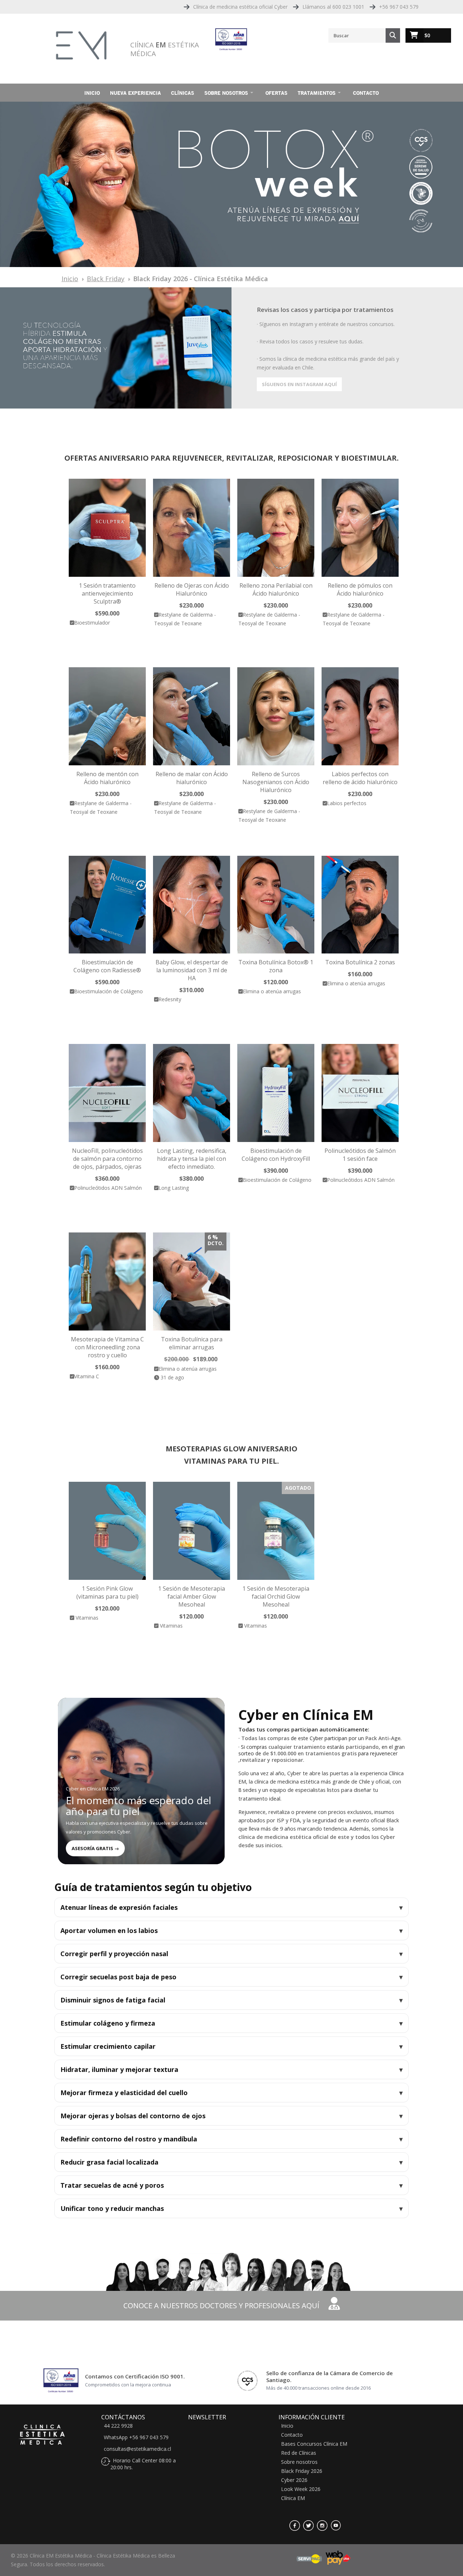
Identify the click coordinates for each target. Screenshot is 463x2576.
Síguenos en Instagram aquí (299, 384)
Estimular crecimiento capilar (108, 2046)
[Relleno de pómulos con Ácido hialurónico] (360, 528)
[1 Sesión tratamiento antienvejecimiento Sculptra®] (107, 528)
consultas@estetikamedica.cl (137, 2449)
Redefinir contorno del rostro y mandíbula (129, 2139)
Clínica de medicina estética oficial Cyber (240, 7)
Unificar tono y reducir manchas (112, 2208)
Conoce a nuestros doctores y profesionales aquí (222, 2306)
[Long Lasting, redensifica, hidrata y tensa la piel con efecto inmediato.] (192, 1093)
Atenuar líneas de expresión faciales (119, 1907)
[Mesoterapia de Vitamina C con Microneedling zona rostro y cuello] (107, 1281)
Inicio (92, 93)
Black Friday (106, 279)
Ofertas (277, 93)
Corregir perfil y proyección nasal (114, 1954)
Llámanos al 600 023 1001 (333, 7)
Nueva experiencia (135, 93)
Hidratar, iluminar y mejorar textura (119, 2069)
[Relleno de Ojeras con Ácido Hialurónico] (192, 528)
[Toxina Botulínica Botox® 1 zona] (276, 905)
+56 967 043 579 (399, 7)
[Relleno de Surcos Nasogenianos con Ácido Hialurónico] (276, 716)
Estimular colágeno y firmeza (108, 2023)
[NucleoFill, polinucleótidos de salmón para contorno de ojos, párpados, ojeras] (107, 1093)
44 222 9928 (118, 2426)
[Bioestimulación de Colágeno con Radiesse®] (107, 905)
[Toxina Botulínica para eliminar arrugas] (192, 1281)
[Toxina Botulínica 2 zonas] (360, 905)
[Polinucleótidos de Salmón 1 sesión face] (360, 1093)
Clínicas (183, 93)
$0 (427, 35)
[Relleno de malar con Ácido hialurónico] (192, 716)
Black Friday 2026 (302, 2471)
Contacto (366, 93)
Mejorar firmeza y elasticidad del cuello (124, 2093)
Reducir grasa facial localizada (109, 2162)
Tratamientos (317, 93)
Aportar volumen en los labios (109, 1930)
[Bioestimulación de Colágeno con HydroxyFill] (276, 1093)
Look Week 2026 (301, 2489)
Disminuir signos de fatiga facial (113, 2000)
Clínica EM (293, 2498)
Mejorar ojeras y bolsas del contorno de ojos (133, 2116)
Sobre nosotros (226, 93)
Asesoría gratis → (95, 1848)
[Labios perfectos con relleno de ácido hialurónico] (360, 716)
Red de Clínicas (299, 2453)
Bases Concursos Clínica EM (314, 2444)
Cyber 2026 (294, 2480)
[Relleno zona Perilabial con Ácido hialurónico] (276, 528)
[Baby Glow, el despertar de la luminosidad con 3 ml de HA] (192, 905)
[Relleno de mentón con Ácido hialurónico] (107, 716)
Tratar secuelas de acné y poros (112, 2185)
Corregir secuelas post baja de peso (118, 1977)
